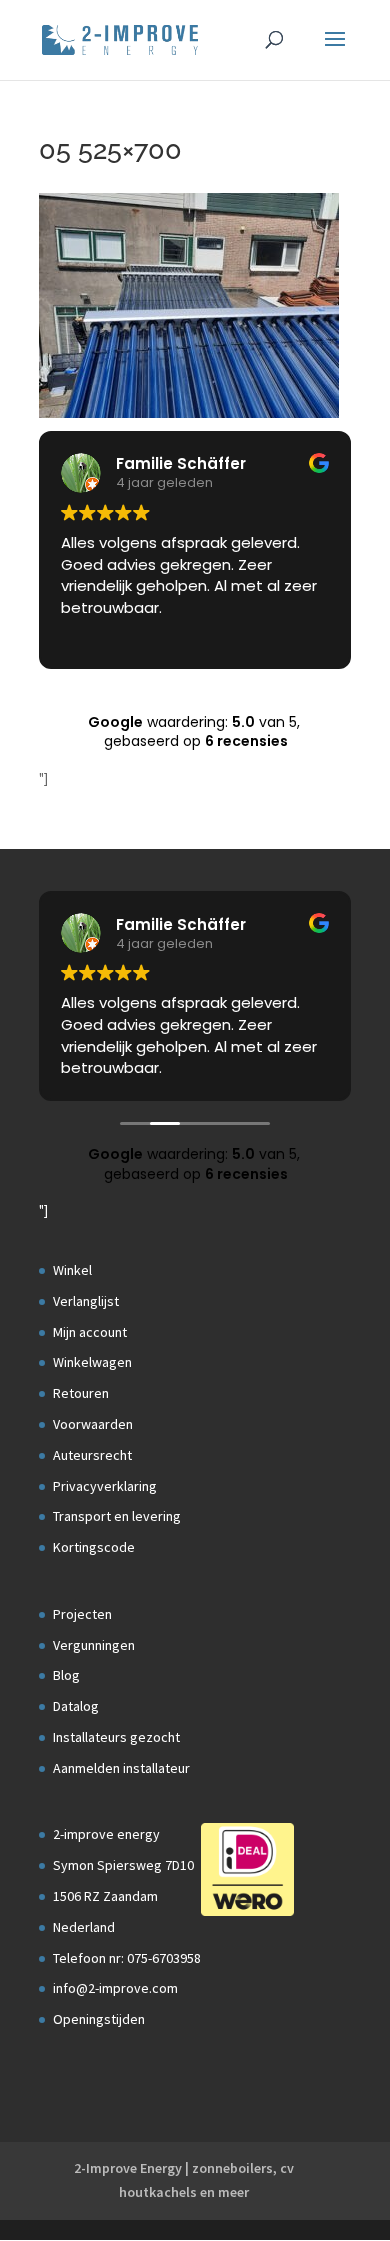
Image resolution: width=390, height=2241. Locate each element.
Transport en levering (117, 1516)
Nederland (84, 1927)
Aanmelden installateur (121, 1768)
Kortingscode (94, 1547)
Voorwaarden (93, 1424)
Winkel (72, 1270)
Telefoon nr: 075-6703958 (127, 1958)
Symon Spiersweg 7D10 (123, 1865)
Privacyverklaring (105, 1486)
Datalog (76, 1706)
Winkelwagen (92, 1362)
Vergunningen (94, 1645)
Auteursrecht (92, 1455)
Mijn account (90, 1332)
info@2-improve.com (115, 1988)
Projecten (82, 1614)
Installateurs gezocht (116, 1737)
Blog (66, 1675)
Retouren (81, 1393)
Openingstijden (99, 2019)
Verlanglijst (86, 1301)
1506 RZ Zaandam (105, 1896)
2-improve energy (106, 1834)
